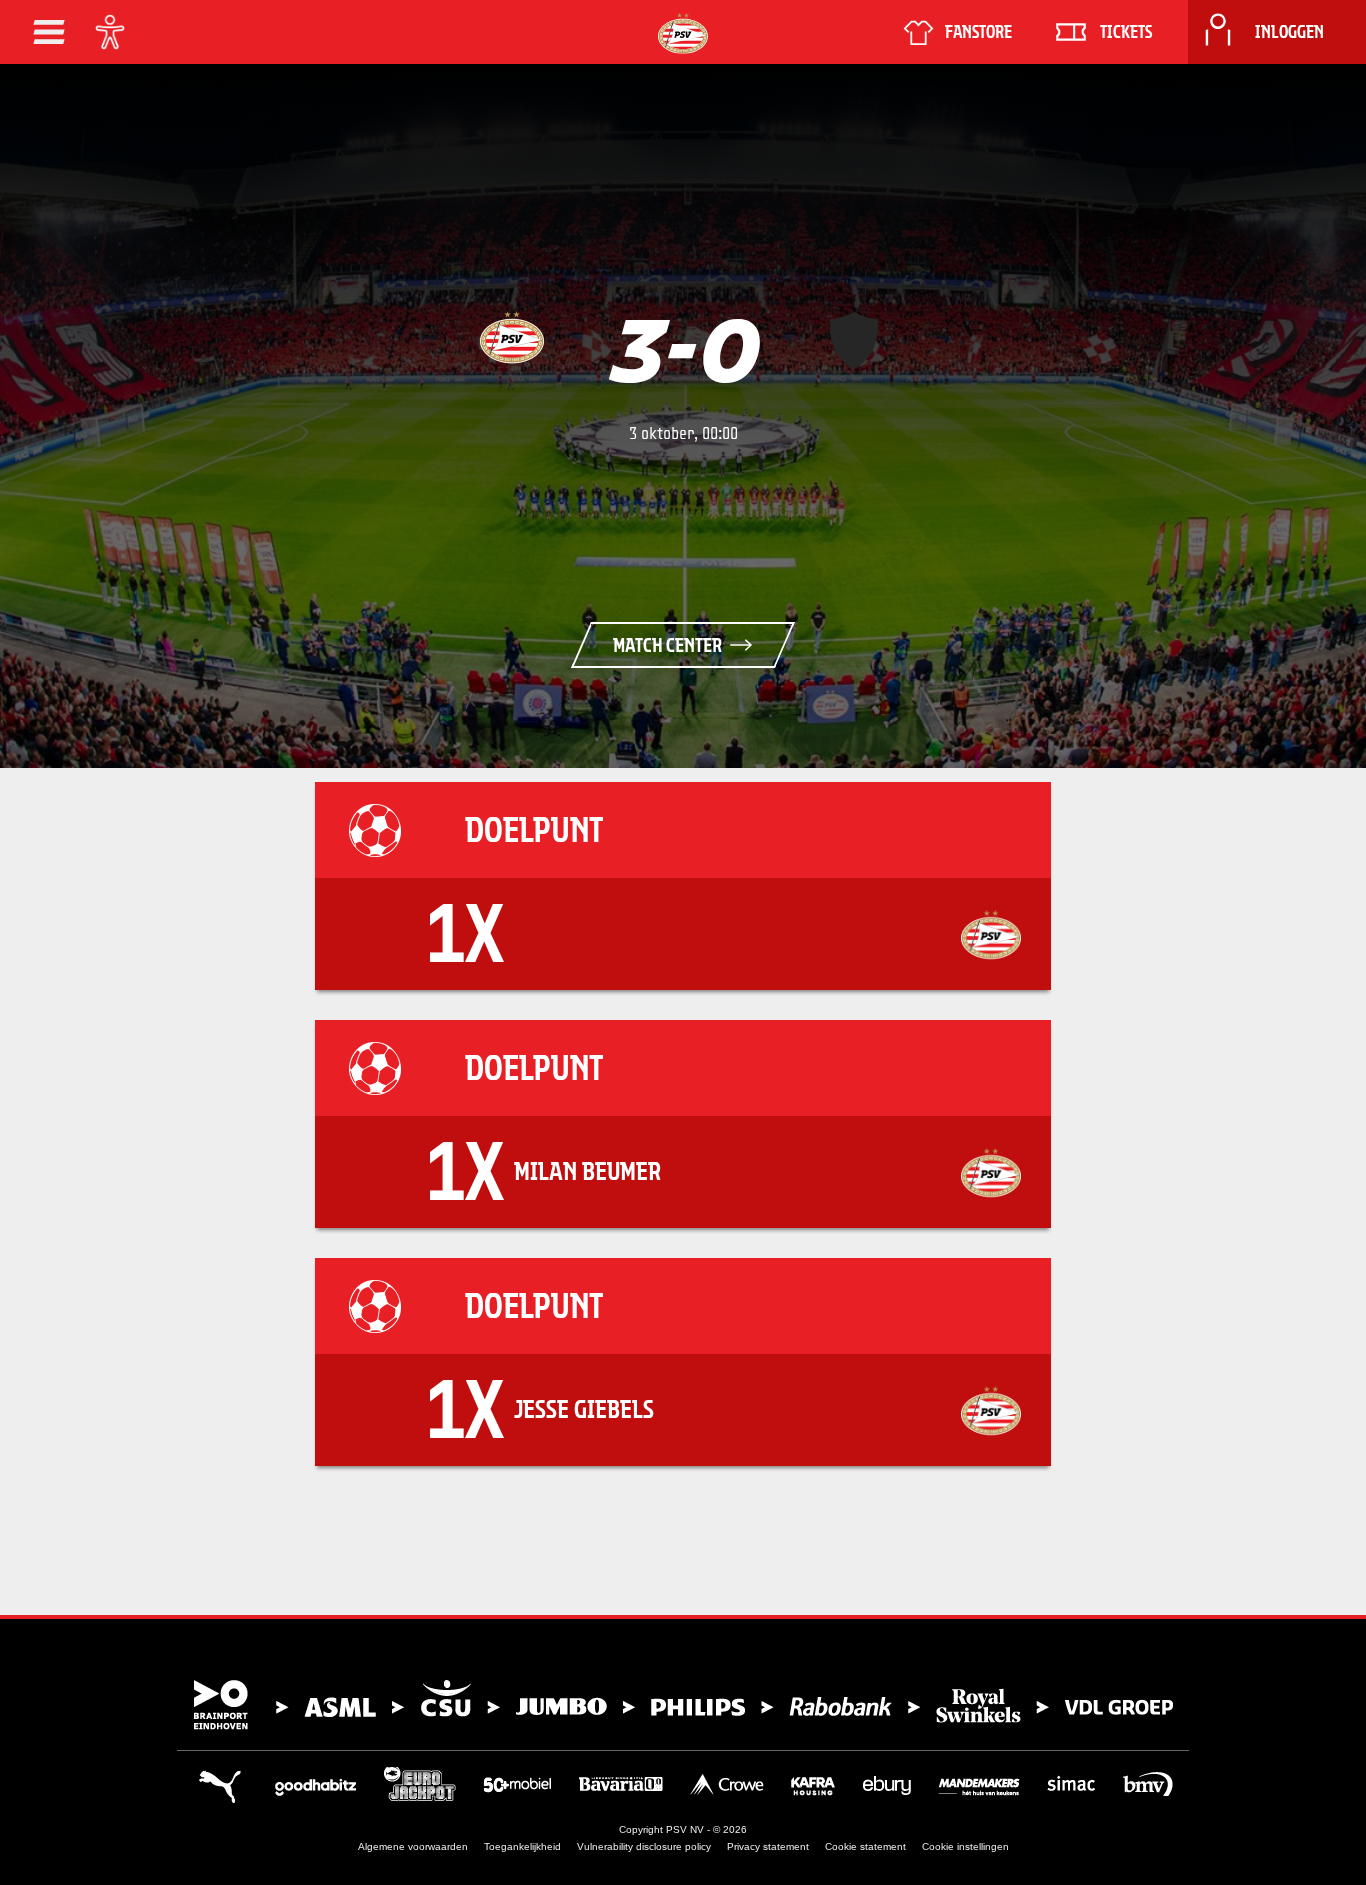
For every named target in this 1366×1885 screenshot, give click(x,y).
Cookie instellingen (965, 1846)
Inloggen (1289, 32)
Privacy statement (768, 1846)
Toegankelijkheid (522, 1846)
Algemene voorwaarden (413, 1846)
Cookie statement (865, 1846)
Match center (667, 645)
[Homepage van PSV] (683, 33)
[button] (49, 32)
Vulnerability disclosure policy (644, 1846)
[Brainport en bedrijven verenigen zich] (683, 1705)
